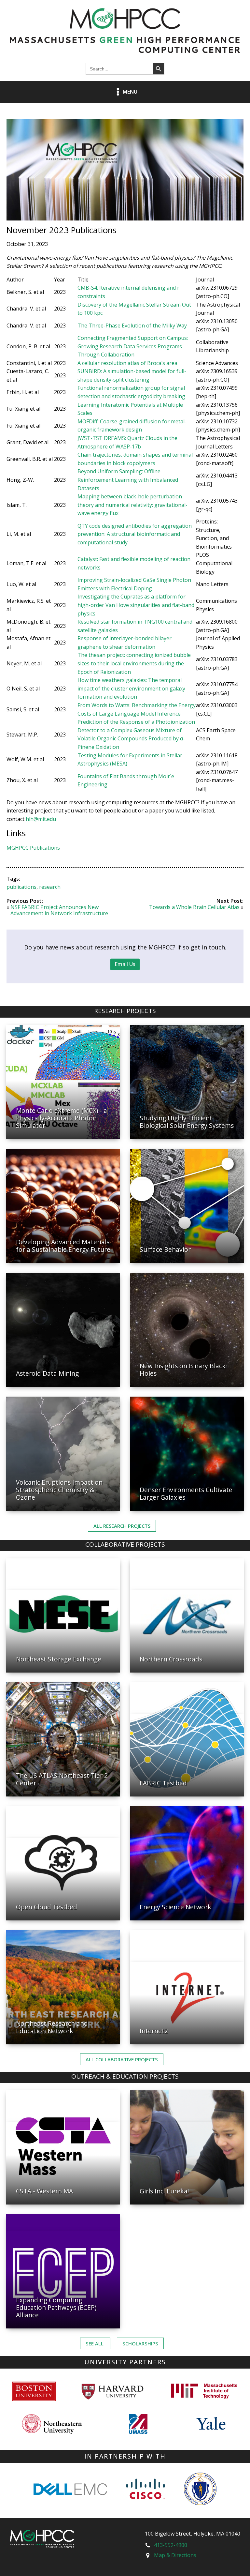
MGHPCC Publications (33, 848)
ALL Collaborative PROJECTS (122, 2059)
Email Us (125, 964)
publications (21, 887)
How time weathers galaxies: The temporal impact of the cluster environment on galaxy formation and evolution (131, 688)
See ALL (95, 2343)
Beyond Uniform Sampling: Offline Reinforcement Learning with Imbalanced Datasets (128, 480)
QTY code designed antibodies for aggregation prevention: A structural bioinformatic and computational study (135, 534)
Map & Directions (175, 2555)
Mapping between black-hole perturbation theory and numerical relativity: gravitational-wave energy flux (132, 505)
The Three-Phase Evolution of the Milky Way (132, 326)
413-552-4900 (171, 2545)
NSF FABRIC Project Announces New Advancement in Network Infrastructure (59, 910)
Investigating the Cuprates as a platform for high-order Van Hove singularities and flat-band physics (136, 605)
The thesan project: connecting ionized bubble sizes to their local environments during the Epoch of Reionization (134, 663)
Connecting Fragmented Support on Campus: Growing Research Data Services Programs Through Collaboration (133, 346)
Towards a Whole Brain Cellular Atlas (194, 907)
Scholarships (140, 2343)
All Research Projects (122, 1526)
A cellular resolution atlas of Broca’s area (127, 363)
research (50, 887)
